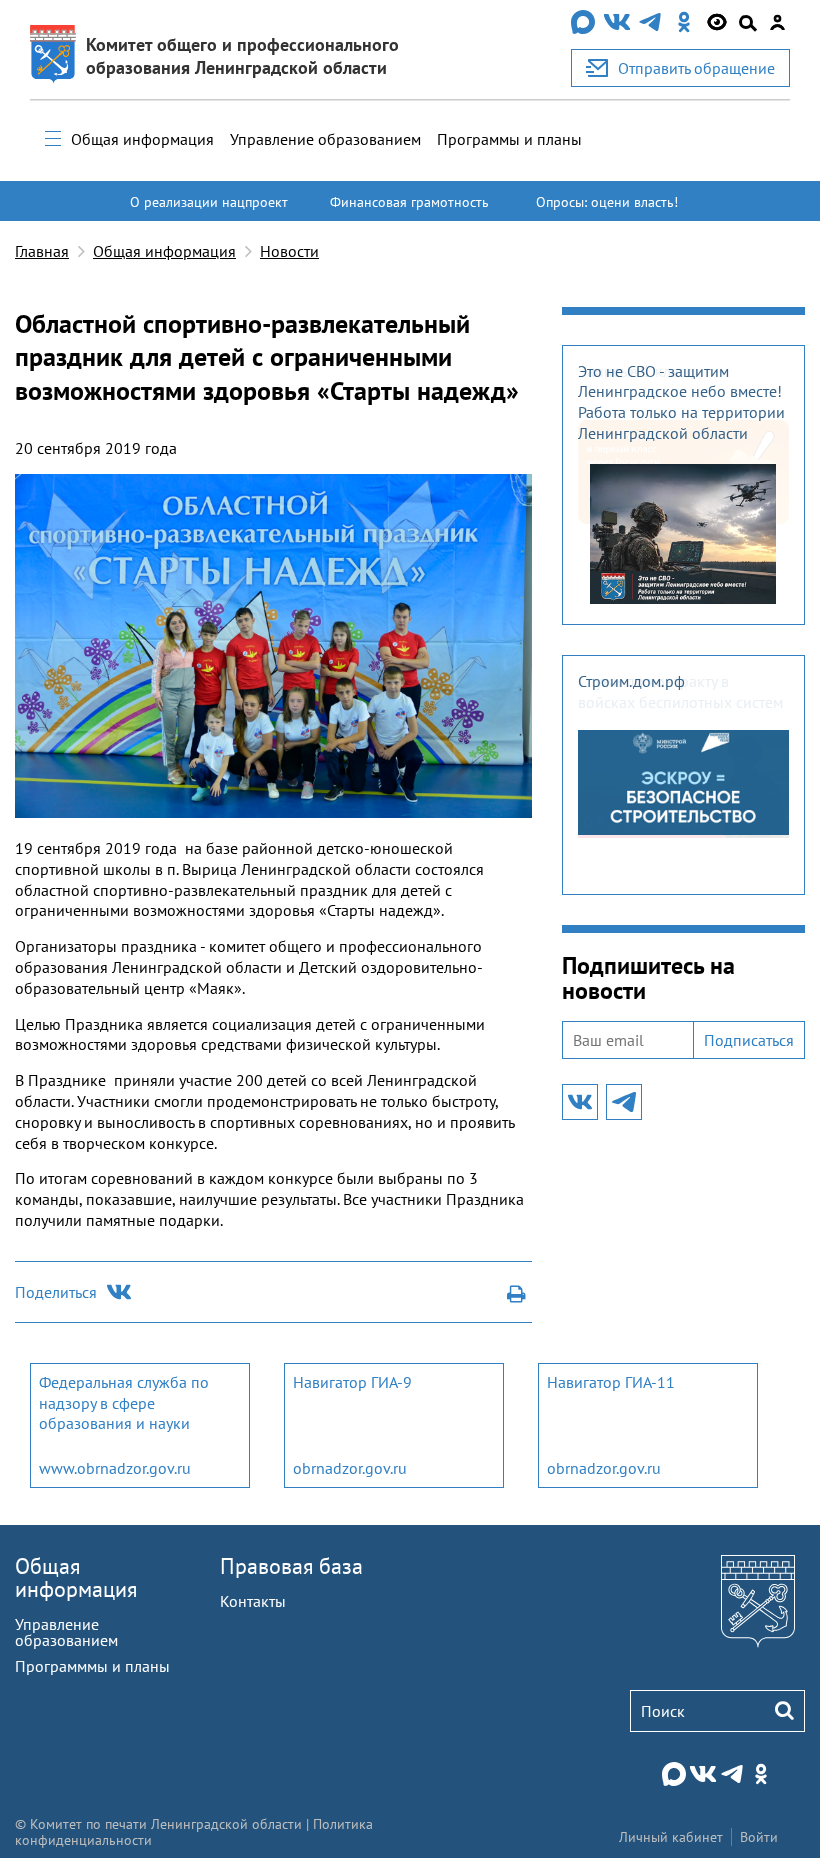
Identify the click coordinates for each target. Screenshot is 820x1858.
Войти (759, 1837)
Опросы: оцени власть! (607, 202)
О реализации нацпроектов (209, 211)
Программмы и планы (92, 1666)
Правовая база (291, 1566)
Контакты (253, 1601)
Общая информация (142, 139)
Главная (42, 251)
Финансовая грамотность (409, 202)
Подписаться (749, 1040)
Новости (289, 251)
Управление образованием (325, 139)
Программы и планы (509, 139)
